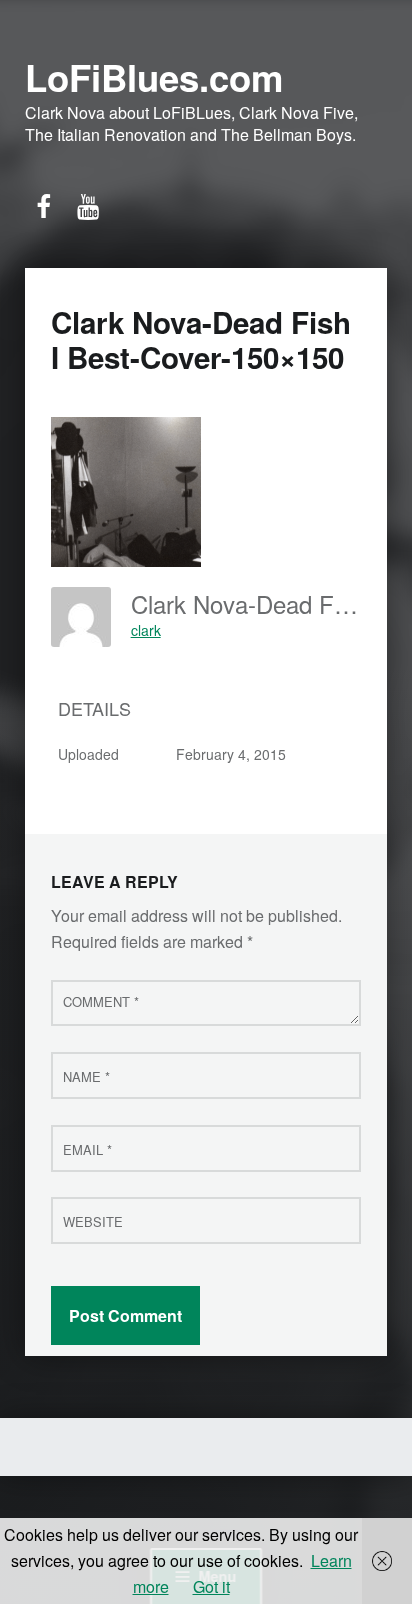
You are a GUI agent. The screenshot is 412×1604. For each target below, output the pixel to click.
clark (146, 630)
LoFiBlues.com (154, 77)
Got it (211, 1586)
